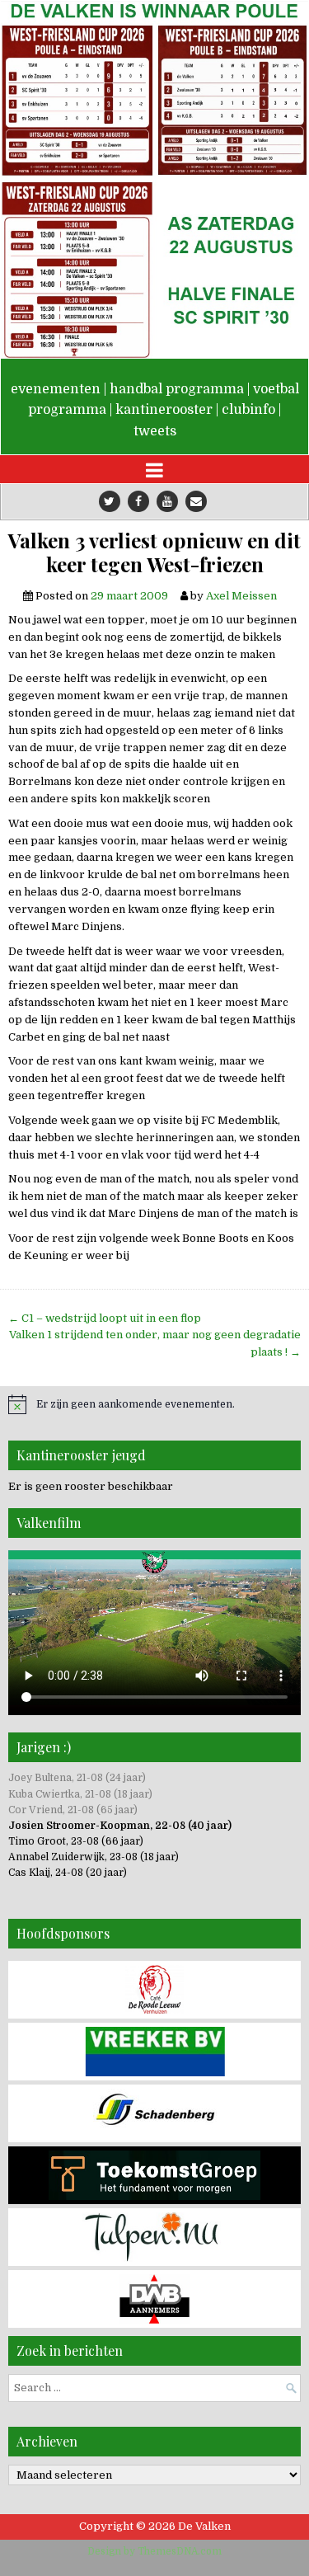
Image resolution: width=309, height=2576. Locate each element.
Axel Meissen (241, 596)
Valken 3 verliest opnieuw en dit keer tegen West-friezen (154, 552)
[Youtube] (167, 501)
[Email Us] (196, 501)
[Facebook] (138, 501)
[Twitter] (110, 501)
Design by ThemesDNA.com (154, 2551)
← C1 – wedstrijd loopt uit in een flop (105, 1318)
